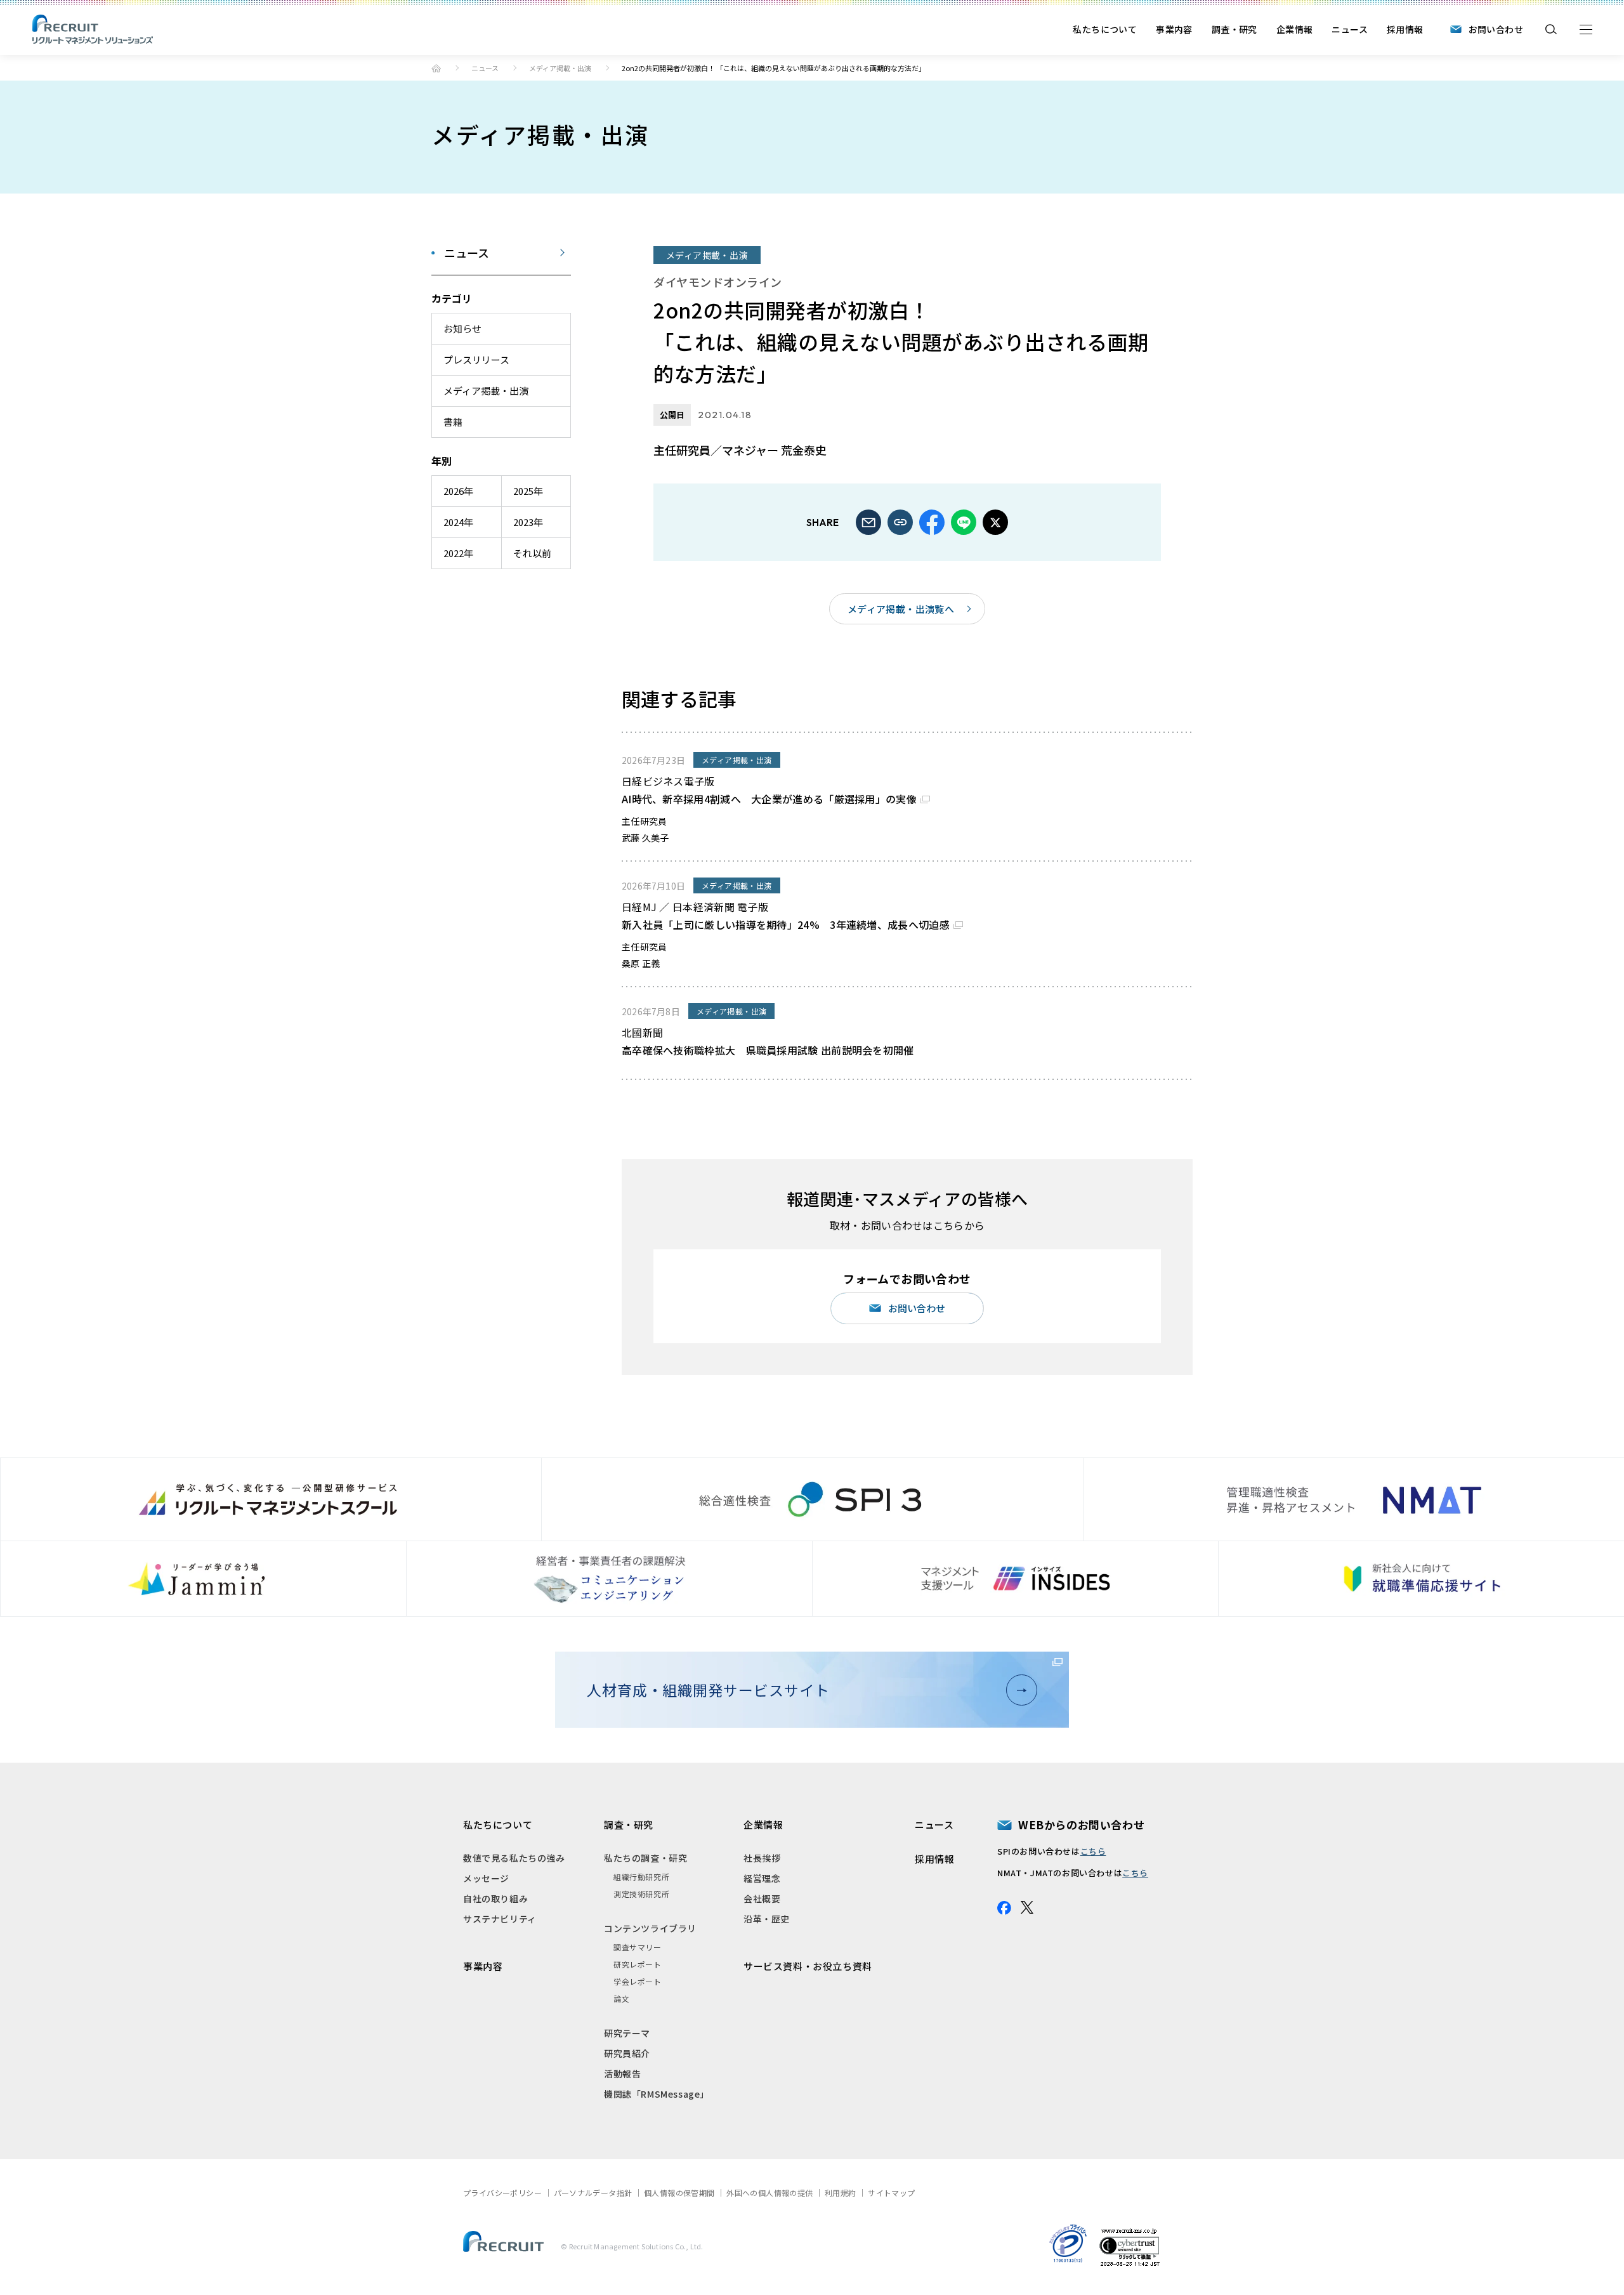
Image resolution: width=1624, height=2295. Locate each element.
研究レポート (638, 1964)
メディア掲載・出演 (560, 68)
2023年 (528, 522)
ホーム (436, 68)
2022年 (458, 553)
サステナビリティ (500, 1919)
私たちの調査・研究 (645, 1858)
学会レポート (638, 1981)
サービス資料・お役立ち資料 (808, 1966)
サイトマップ (891, 2193)
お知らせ (462, 328)
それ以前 (532, 553)
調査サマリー (638, 1947)
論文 (621, 1998)
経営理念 (762, 1878)
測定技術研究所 (641, 1894)
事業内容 (1174, 29)
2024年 (458, 522)
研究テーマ (627, 2033)
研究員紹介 (627, 2053)
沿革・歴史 (767, 1919)
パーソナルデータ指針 (593, 2193)
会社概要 (762, 1898)
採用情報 (1405, 29)
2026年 (458, 491)
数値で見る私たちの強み (514, 1858)
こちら (1093, 1851)
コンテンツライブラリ (650, 1928)
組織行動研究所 (641, 1877)
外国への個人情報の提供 (769, 2193)
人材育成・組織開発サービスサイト (708, 1690)
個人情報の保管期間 (679, 2193)
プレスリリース (476, 359)
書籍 (453, 422)
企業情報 (1295, 29)
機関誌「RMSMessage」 (657, 2094)
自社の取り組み (495, 1898)
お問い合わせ (1496, 29)
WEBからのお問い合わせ (1081, 1825)
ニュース (1350, 29)
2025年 (528, 491)
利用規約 (841, 2193)
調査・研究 (1234, 29)
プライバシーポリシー (502, 2193)
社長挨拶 (762, 1858)
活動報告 (622, 2074)
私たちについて (1105, 29)
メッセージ (486, 1878)
